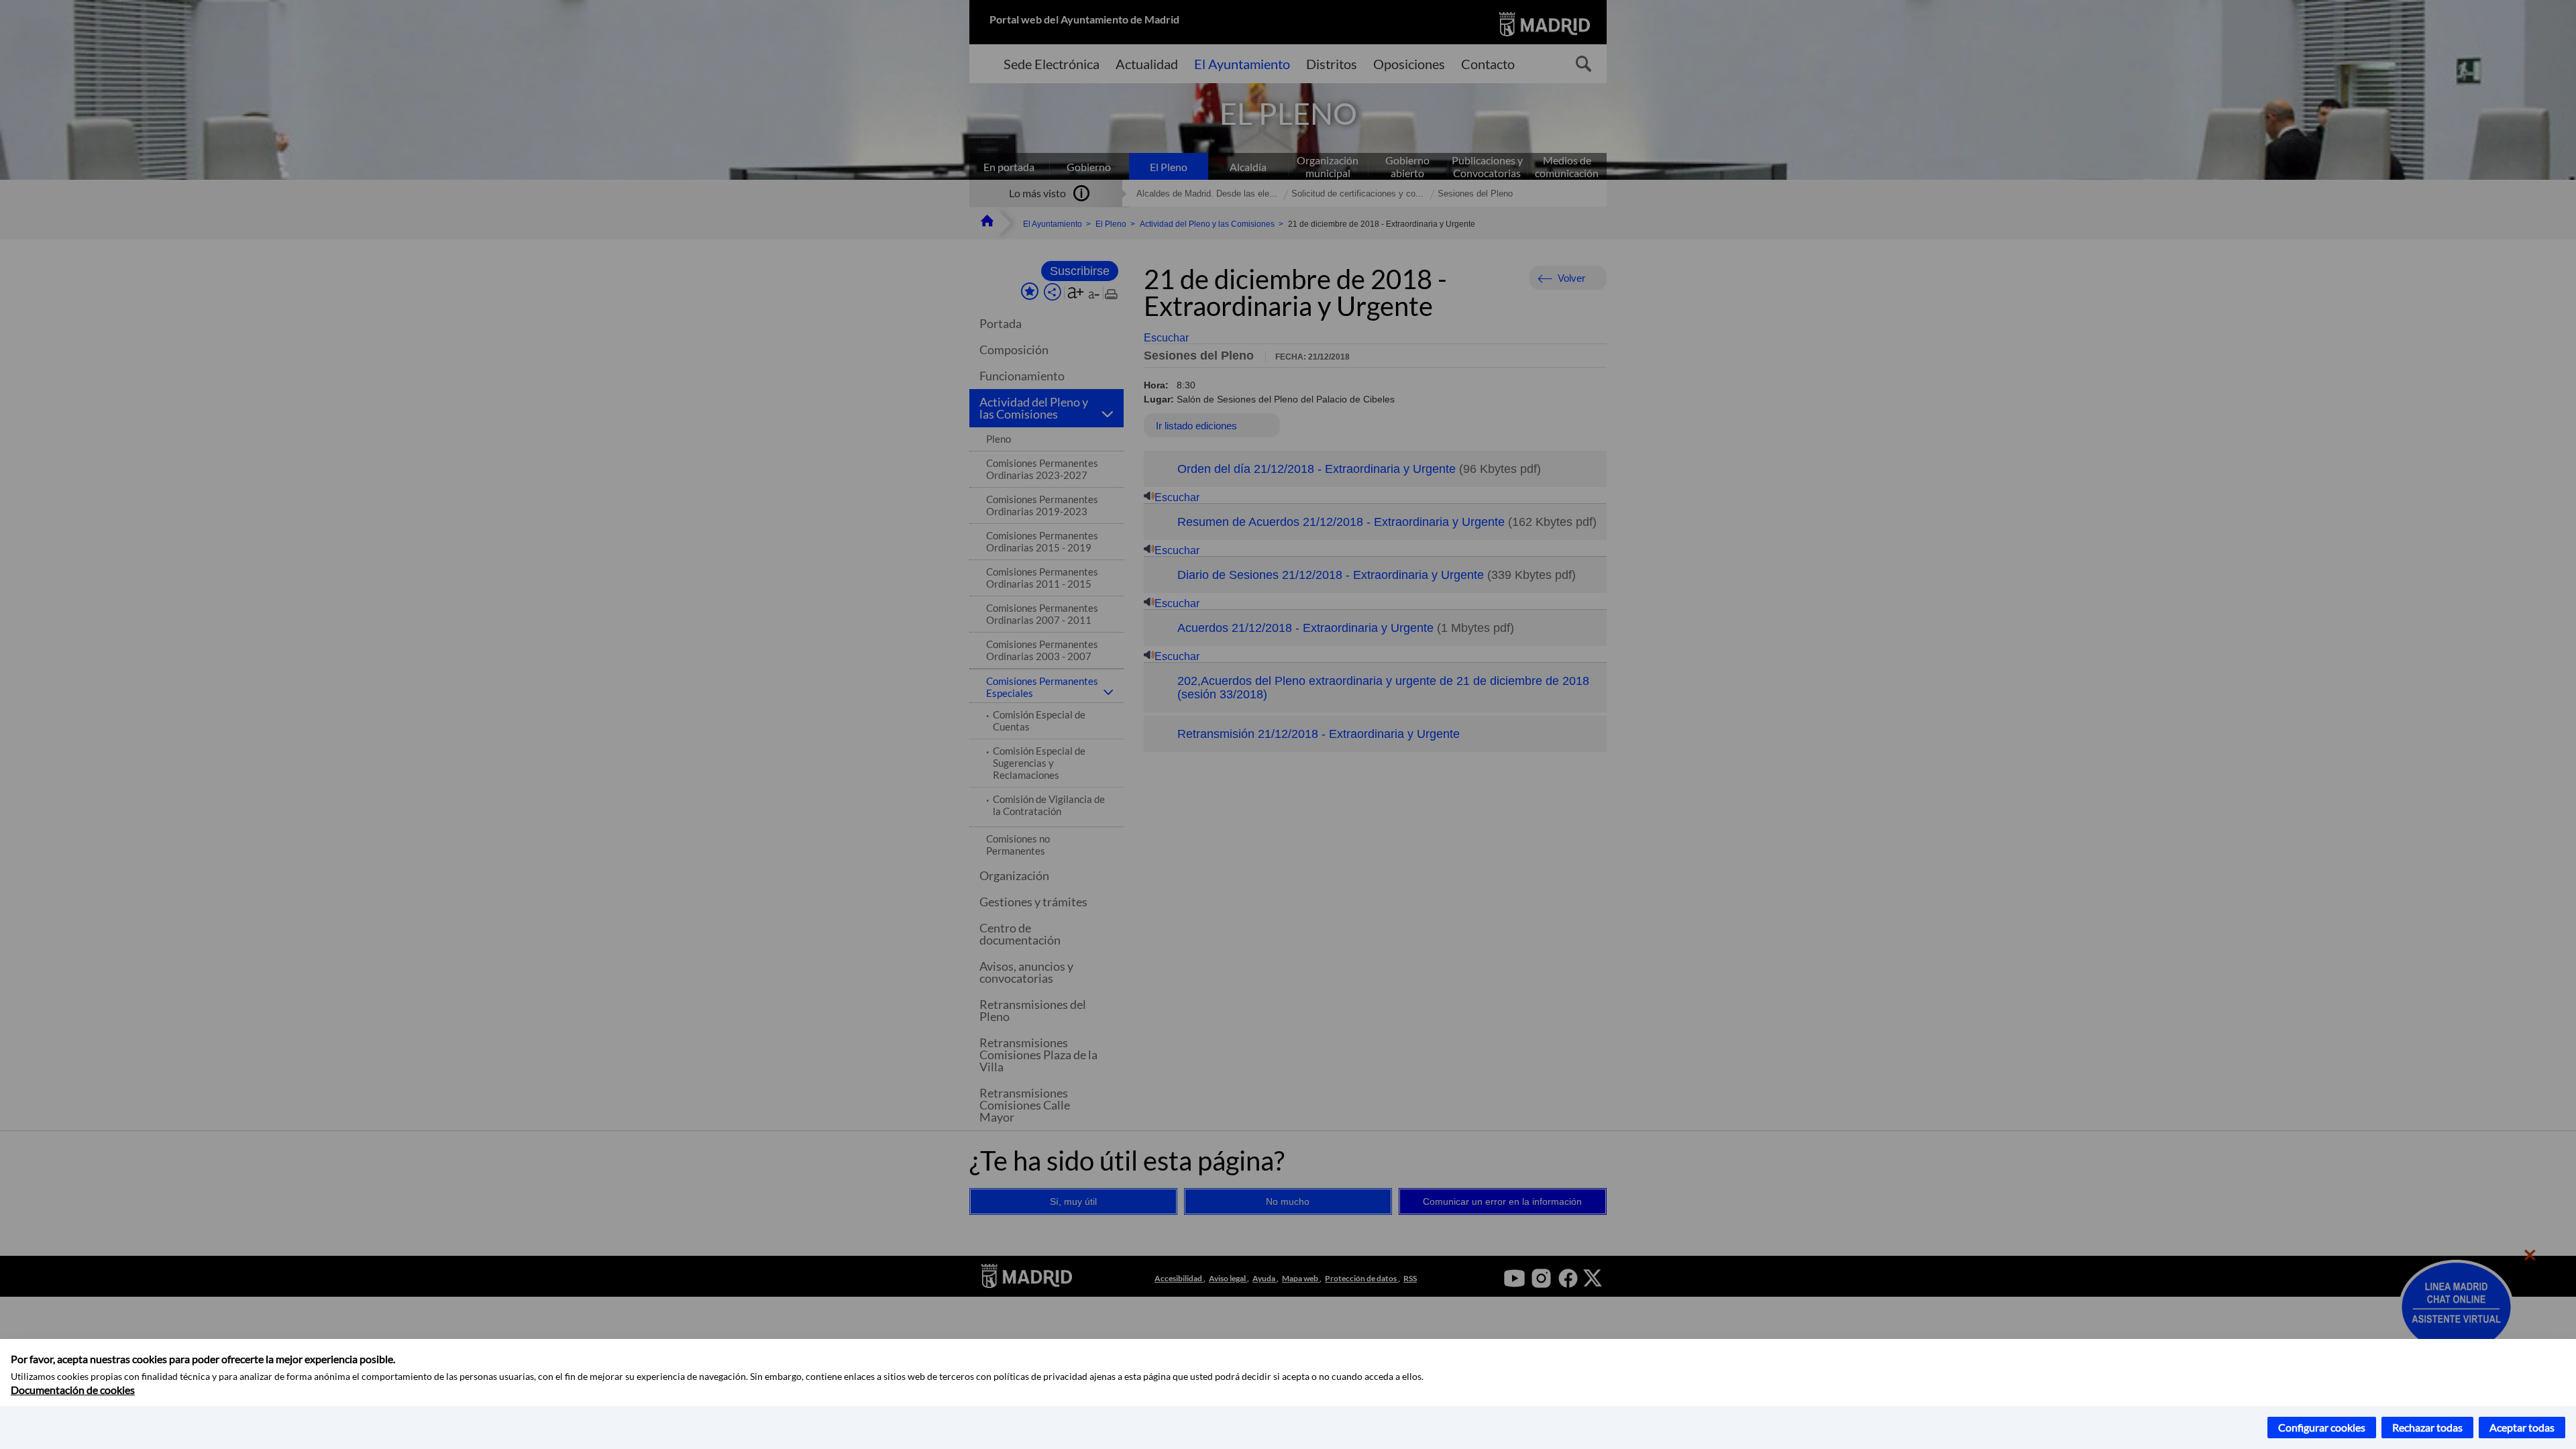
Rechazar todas (2427, 1427)
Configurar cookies (2322, 1427)
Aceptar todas (2522, 1427)
